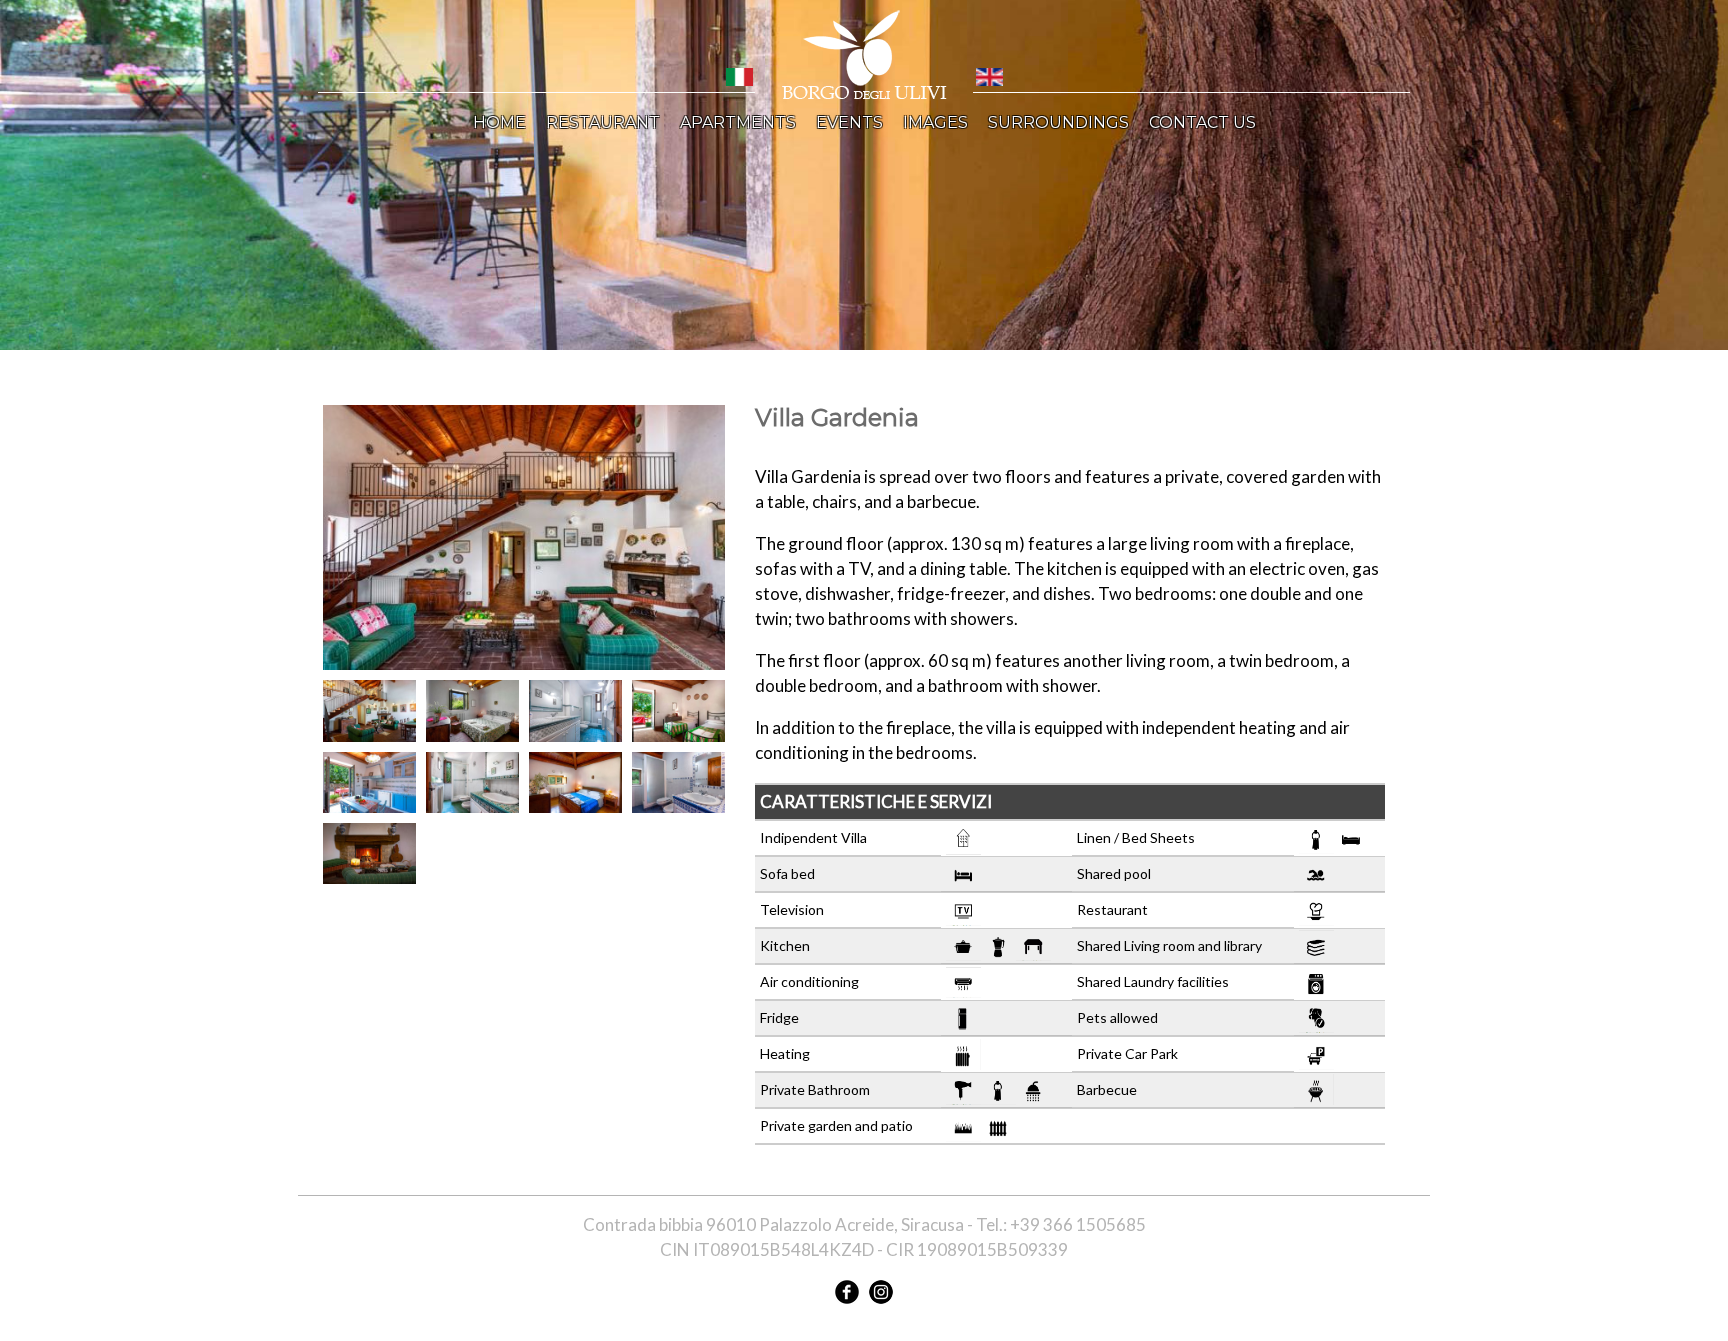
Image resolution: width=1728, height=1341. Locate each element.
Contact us (1202, 122)
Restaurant (603, 122)
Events (849, 122)
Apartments (738, 122)
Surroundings (1058, 122)
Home (499, 122)
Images (935, 122)
